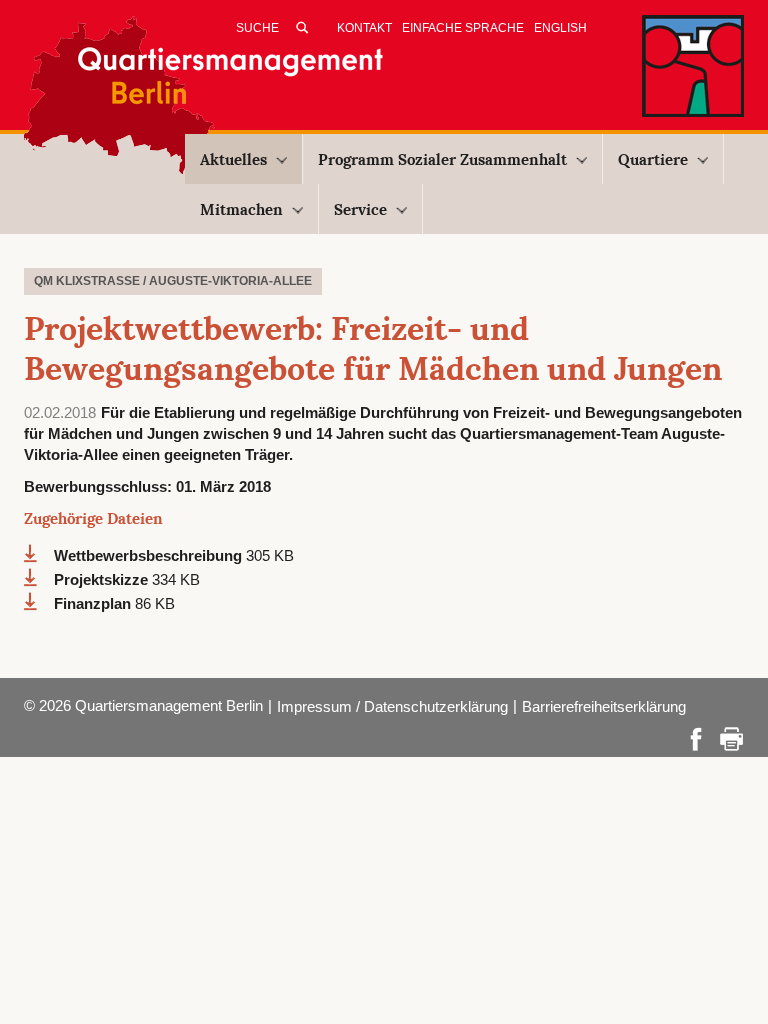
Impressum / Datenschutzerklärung (392, 706)
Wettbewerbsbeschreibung (150, 555)
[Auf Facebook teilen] (696, 737)
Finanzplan (94, 603)
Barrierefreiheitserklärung (604, 706)
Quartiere (653, 159)
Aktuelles (233, 159)
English (560, 28)
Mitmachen (241, 209)
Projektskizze (103, 579)
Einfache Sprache (463, 28)
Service (360, 209)
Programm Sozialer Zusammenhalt (442, 159)
